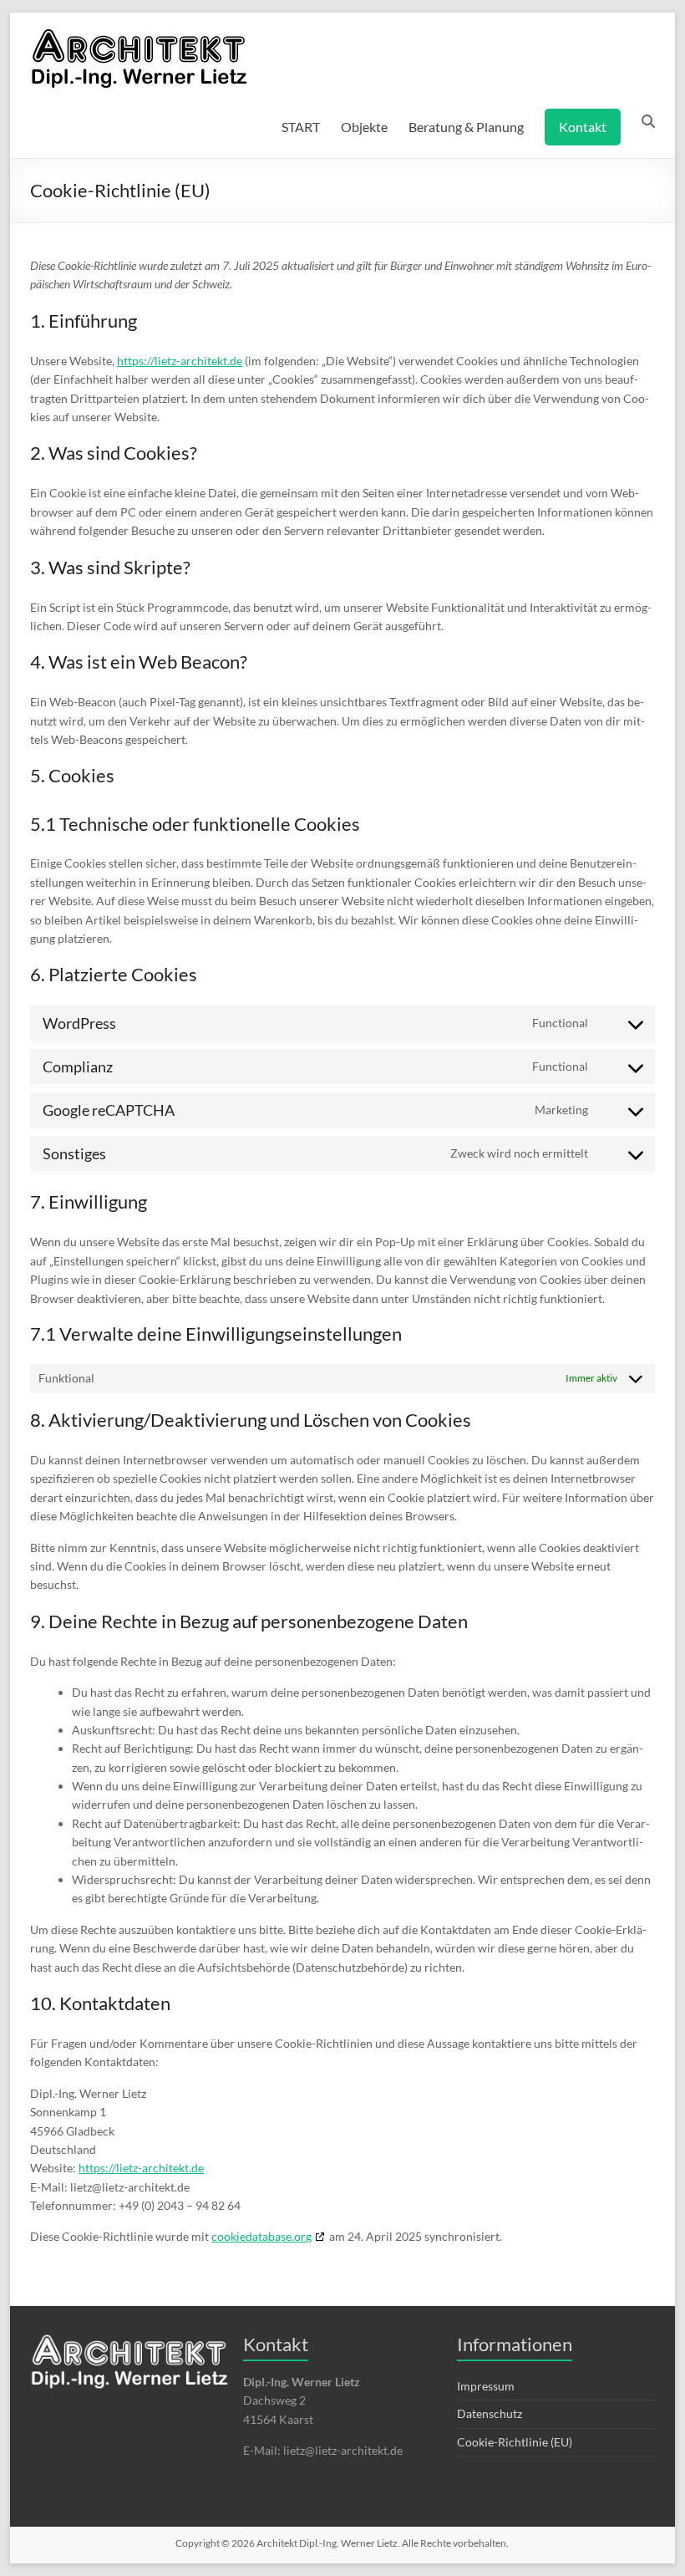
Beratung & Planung (466, 127)
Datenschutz (490, 2413)
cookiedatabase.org (261, 2236)
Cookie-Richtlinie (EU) (515, 2442)
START (301, 127)
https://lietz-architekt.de (180, 361)
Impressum (486, 2386)
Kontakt (583, 127)
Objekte (364, 127)
